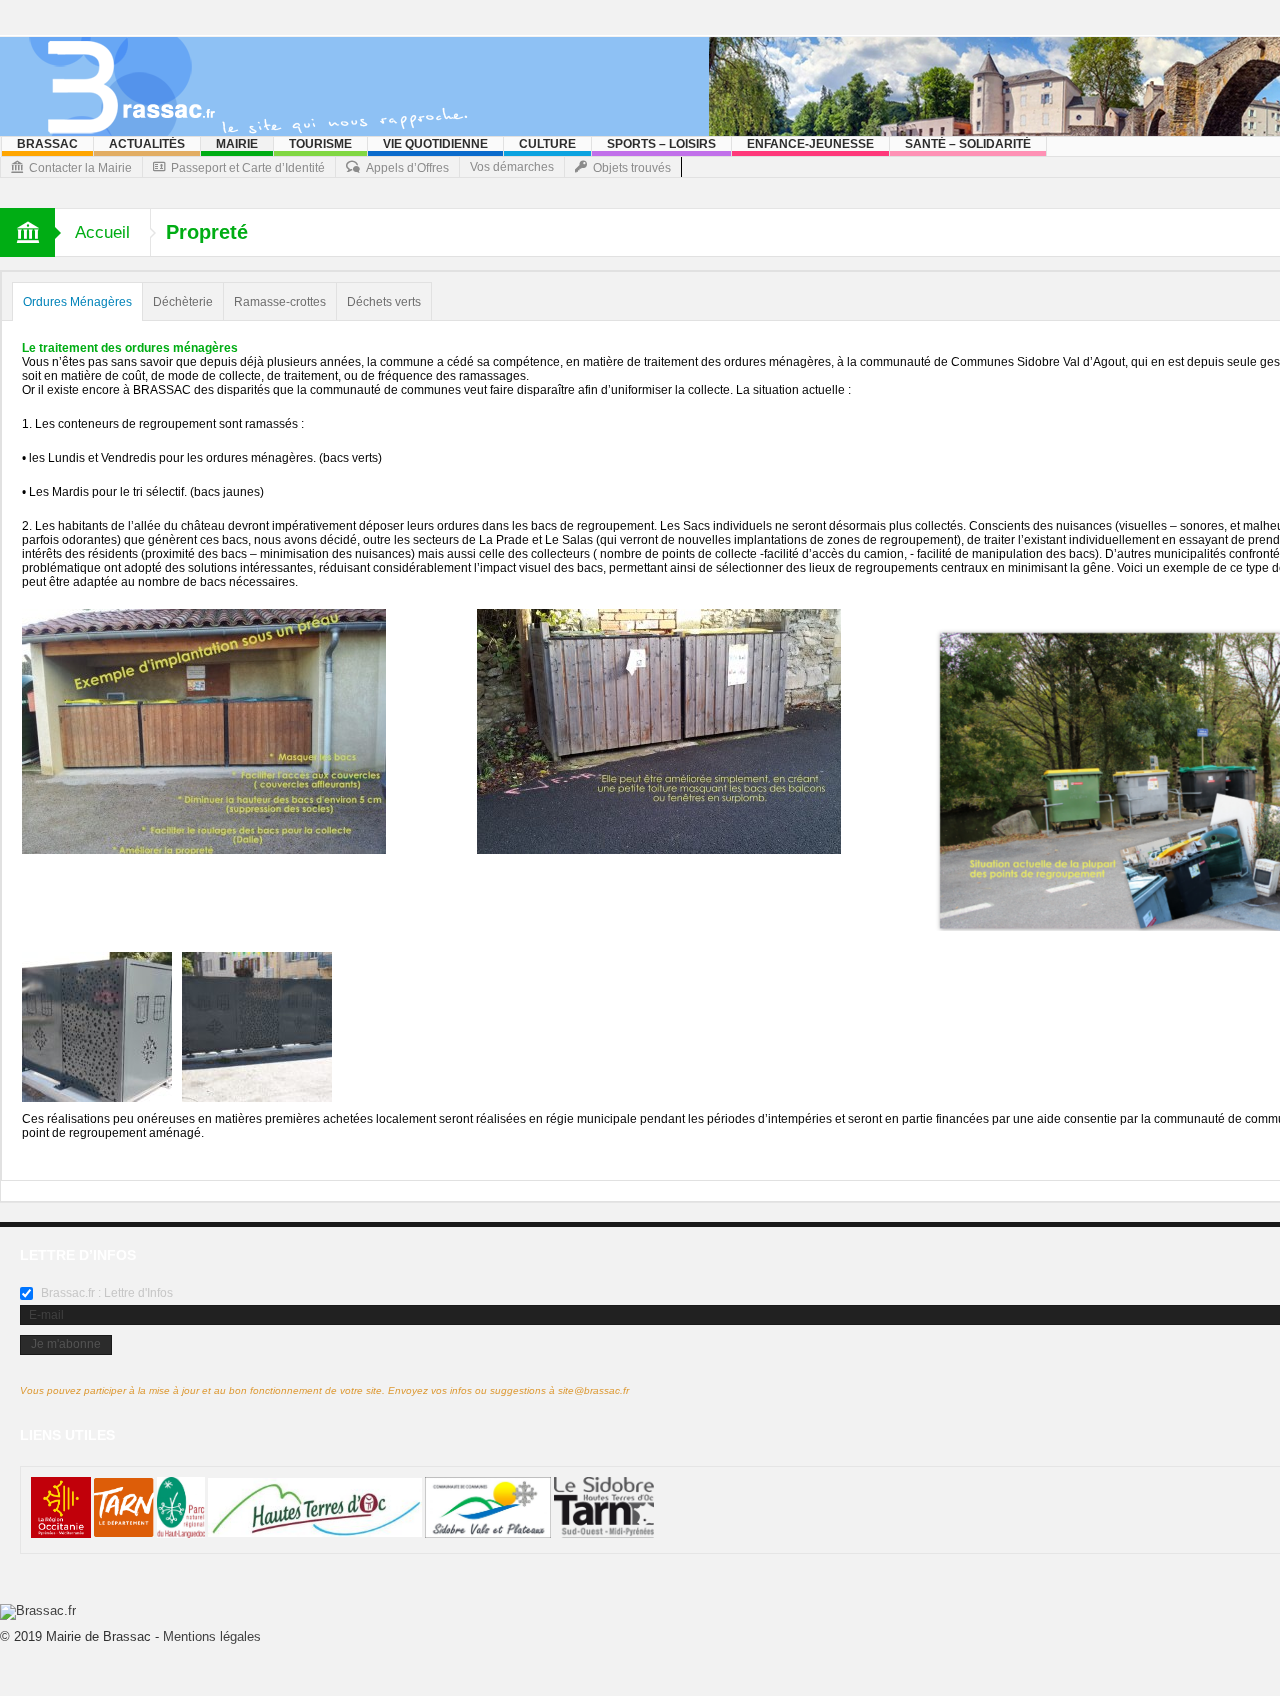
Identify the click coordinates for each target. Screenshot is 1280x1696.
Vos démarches (512, 167)
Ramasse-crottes (280, 302)
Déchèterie (183, 302)
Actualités (147, 144)
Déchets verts (384, 302)
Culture (547, 144)
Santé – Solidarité (968, 144)
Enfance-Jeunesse (810, 144)
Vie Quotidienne (435, 144)
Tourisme (320, 144)
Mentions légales (212, 1636)
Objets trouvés (632, 168)
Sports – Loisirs (661, 144)
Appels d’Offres (407, 168)
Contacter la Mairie (80, 168)
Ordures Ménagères (77, 302)
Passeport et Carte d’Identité (248, 168)
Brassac (47, 144)
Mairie (237, 144)
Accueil (102, 232)
